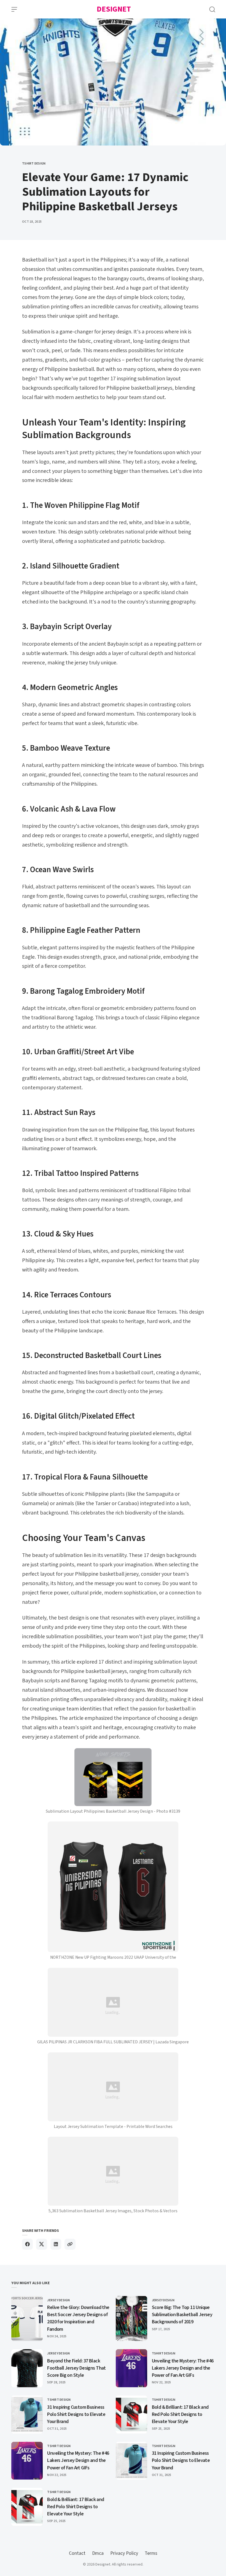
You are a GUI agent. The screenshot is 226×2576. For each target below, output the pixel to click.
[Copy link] (70, 2244)
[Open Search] (212, 9)
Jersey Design (58, 2300)
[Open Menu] (14, 9)
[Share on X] (41, 2244)
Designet (114, 9)
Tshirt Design (34, 164)
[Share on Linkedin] (56, 2244)
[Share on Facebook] (27, 2244)
